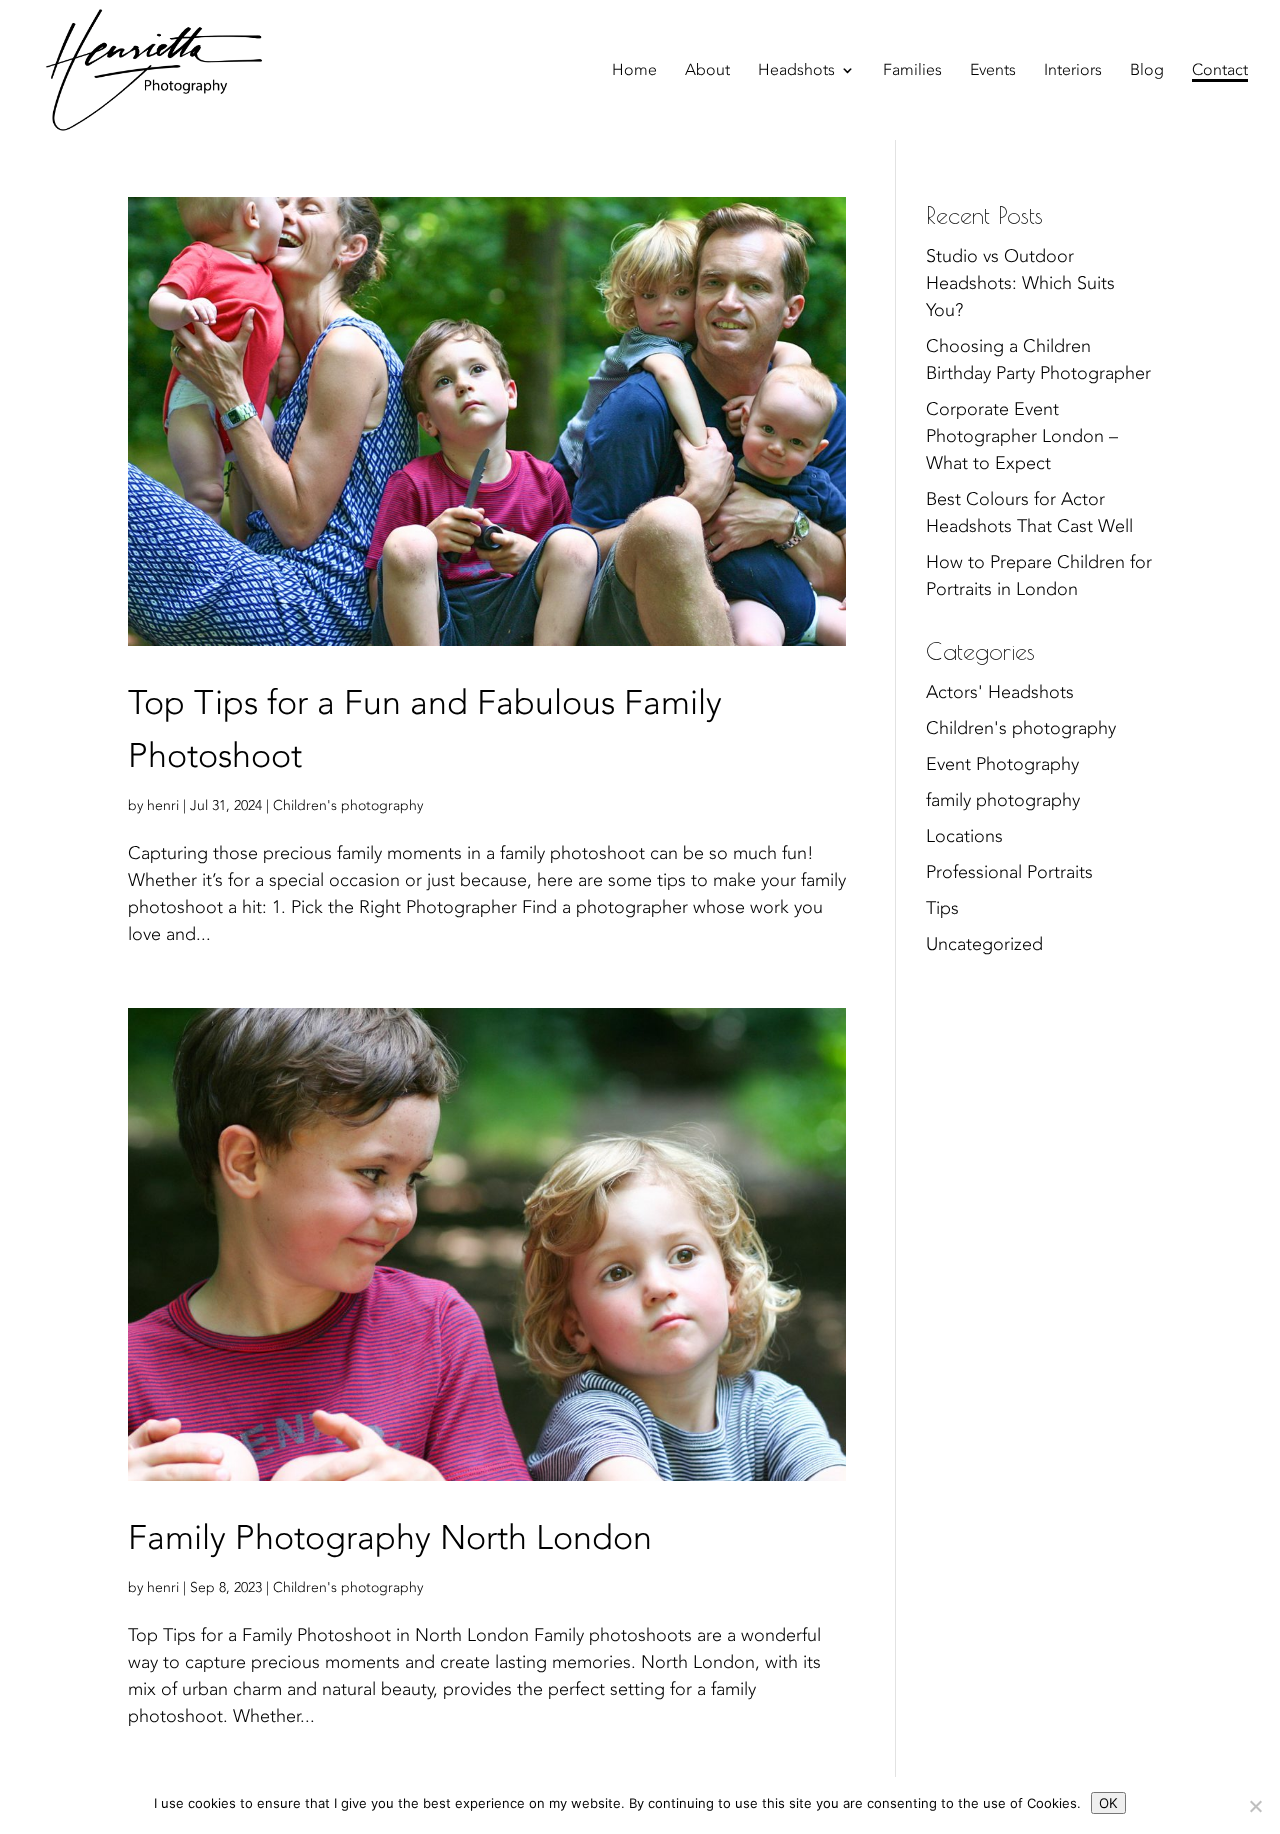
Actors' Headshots (1000, 692)
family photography (1003, 800)
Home (634, 72)
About (707, 72)
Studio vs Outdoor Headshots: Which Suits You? (1020, 283)
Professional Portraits (1009, 872)
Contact (1220, 72)
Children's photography (348, 805)
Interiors (1073, 72)
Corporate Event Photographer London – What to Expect (1022, 436)
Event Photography (1002, 764)
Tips (942, 908)
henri (163, 805)
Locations (964, 836)
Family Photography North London (390, 1538)
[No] (1255, 1806)
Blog (1147, 72)
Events (993, 72)
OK (1108, 1803)
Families (912, 72)
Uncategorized (984, 944)
